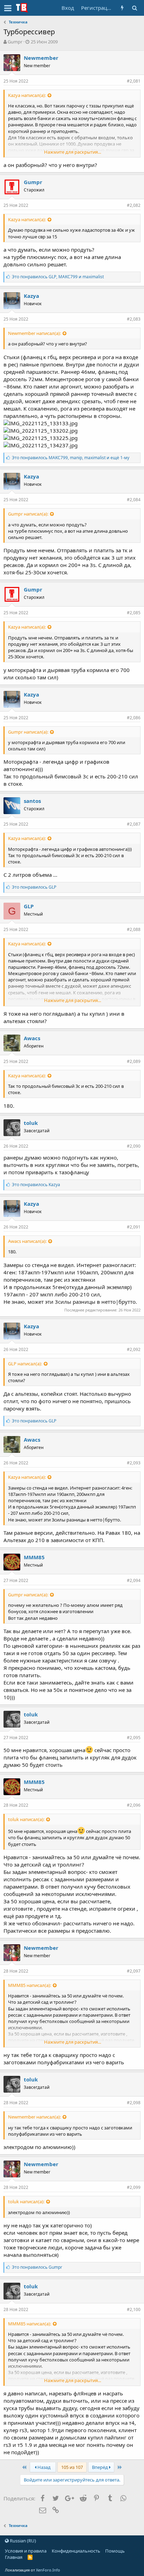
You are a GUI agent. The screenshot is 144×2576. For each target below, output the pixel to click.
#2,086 (134, 718)
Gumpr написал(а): (28, 514)
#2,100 (134, 2309)
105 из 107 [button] (72, 2467)
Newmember (41, 58)
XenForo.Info (48, 2570)
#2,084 (134, 500)
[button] (8, 8)
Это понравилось (34, 887)
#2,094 (134, 1580)
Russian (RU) (22, 2541)
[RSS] (30, 2557)
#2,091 (134, 1227)
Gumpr (15, 42)
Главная (14, 2557)
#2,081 (134, 81)
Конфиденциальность (76, 2551)
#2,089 (134, 1061)
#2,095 (134, 1738)
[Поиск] (134, 8)
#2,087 (134, 824)
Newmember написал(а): (34, 333)
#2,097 (134, 1971)
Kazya (31, 296)
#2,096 (134, 1805)
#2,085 (134, 613)
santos (32, 801)
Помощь (115, 2551)
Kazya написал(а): (27, 95)
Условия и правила (26, 2551)
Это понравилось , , (71, 458)
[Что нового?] (122, 8)
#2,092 (134, 1349)
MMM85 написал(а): (30, 1985)
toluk (31, 1123)
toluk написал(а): (26, 1819)
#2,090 (134, 1146)
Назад (44, 2467)
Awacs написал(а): (27, 1241)
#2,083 (134, 319)
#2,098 (134, 2103)
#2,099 (134, 2187)
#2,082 (134, 205)
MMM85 (34, 1557)
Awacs (32, 1038)
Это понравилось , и (58, 277)
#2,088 (134, 929)
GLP (29, 906)
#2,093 (134, 1463)
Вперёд (100, 2467)
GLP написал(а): (25, 1364)
